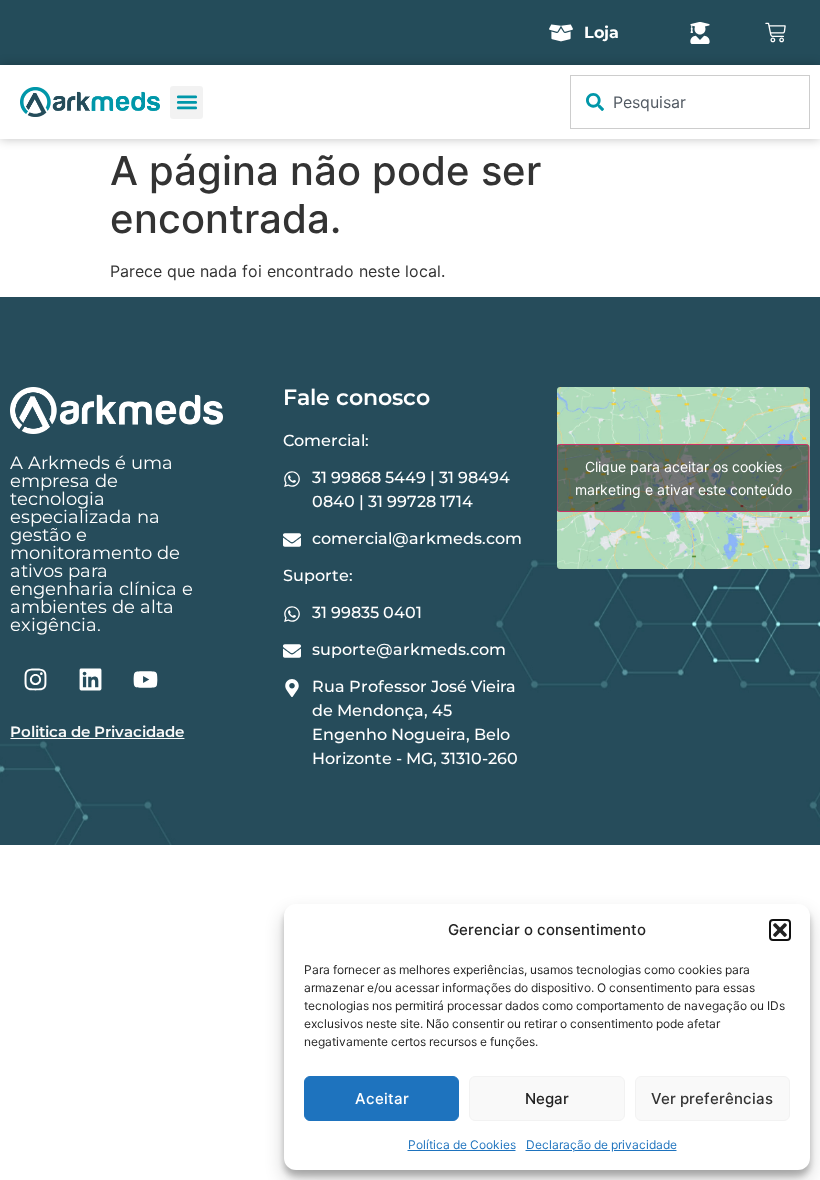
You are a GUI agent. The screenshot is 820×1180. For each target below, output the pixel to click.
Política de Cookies (462, 1144)
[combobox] (690, 102)
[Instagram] (35, 679)
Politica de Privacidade (97, 731)
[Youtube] (145, 679)
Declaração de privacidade (601, 1144)
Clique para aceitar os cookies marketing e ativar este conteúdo (683, 478)
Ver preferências (712, 1098)
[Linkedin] (90, 679)
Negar (547, 1098)
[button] (780, 930)
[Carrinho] (775, 32)
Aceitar (382, 1098)
